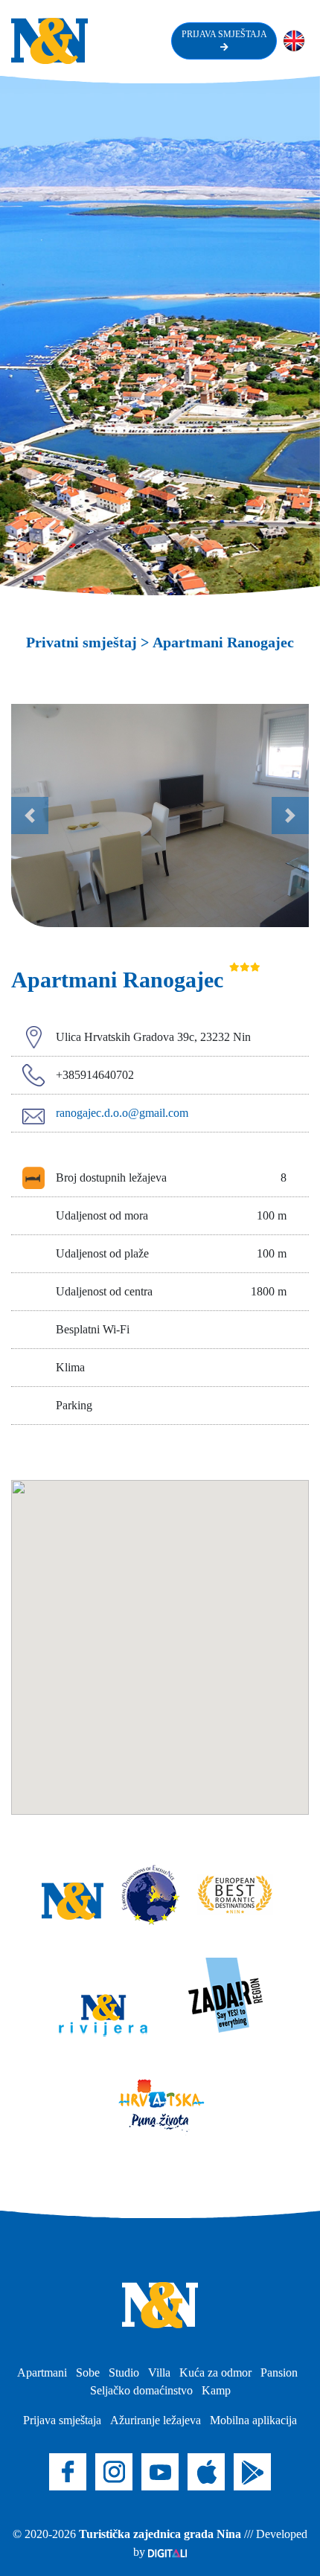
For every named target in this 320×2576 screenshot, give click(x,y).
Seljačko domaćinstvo (141, 2390)
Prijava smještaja (62, 2420)
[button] (30, 816)
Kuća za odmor (215, 2372)
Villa (159, 2372)
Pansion (279, 2372)
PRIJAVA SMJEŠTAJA (224, 34)
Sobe (88, 2372)
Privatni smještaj (81, 642)
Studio (124, 2372)
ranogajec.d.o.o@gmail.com (122, 1113)
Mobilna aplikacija (253, 2420)
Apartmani (42, 2372)
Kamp (216, 2390)
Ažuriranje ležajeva (156, 2420)
